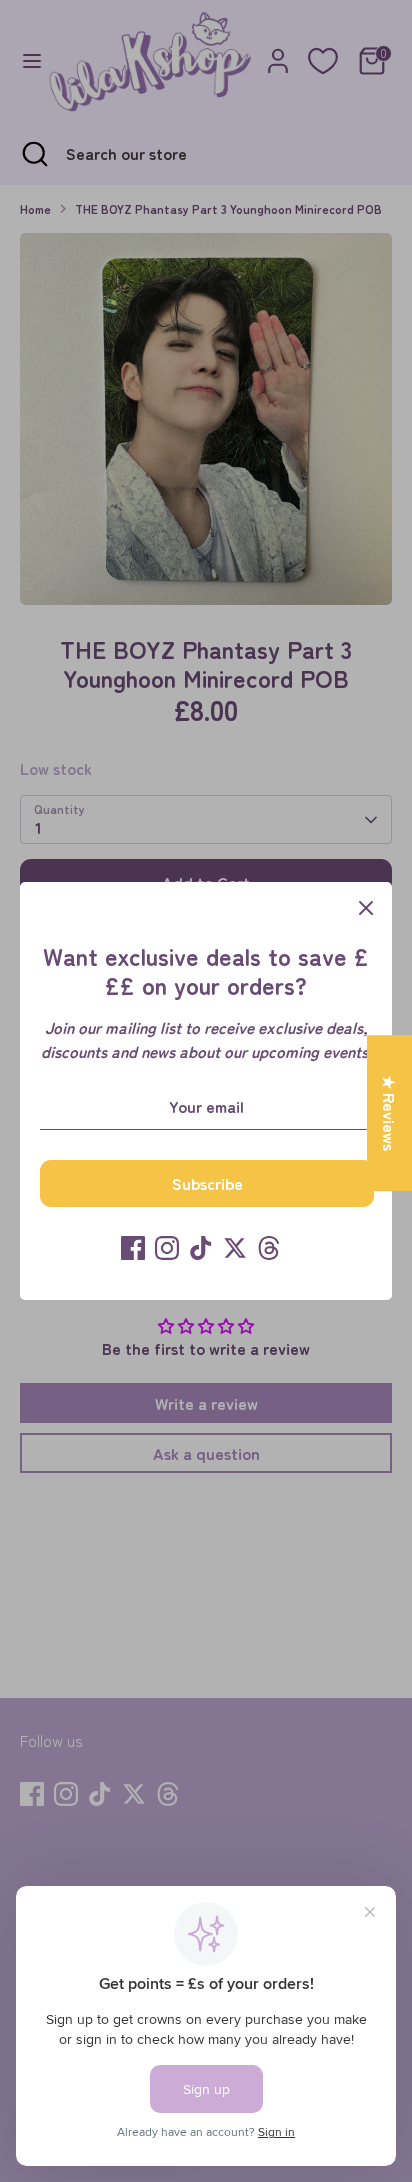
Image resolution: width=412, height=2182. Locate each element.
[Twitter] (235, 1248)
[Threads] (269, 1248)
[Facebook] (133, 1248)
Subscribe (207, 1183)
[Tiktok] (201, 1248)
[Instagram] (167, 1248)
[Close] (366, 908)
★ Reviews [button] (390, 1113)
